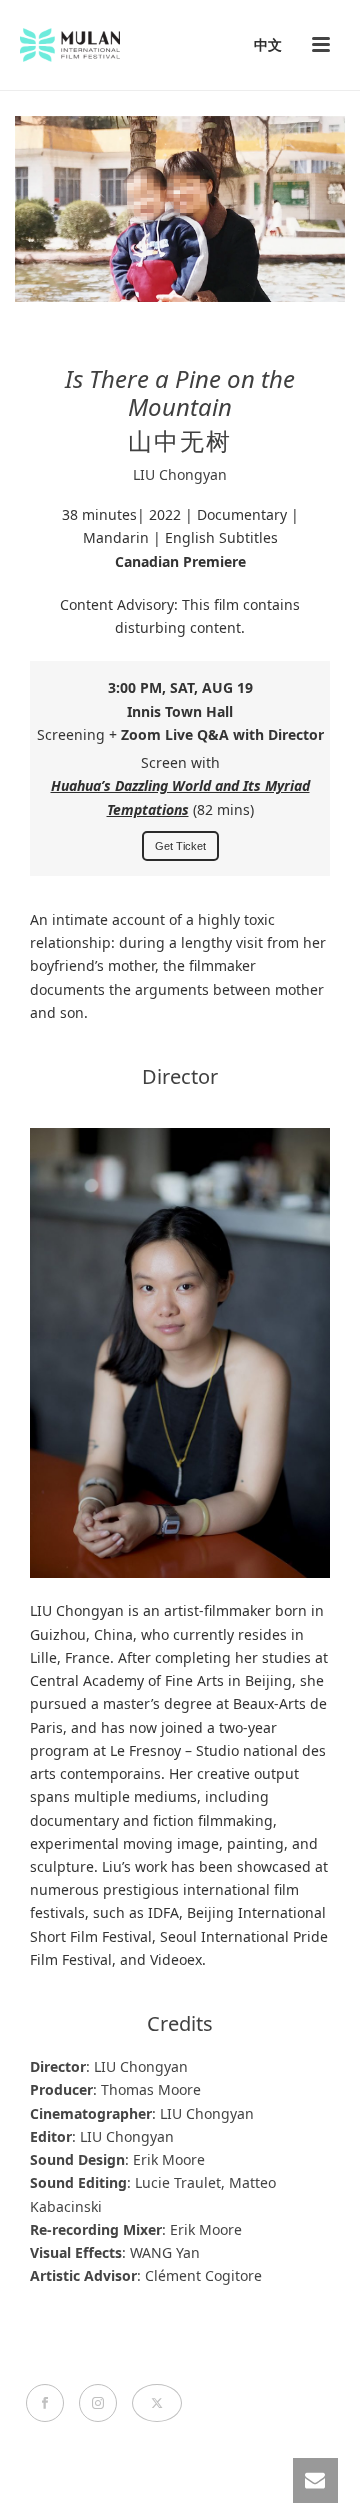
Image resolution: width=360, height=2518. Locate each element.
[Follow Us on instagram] (98, 2403)
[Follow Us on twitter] (157, 2403)
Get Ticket (180, 846)
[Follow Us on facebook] (45, 2403)
